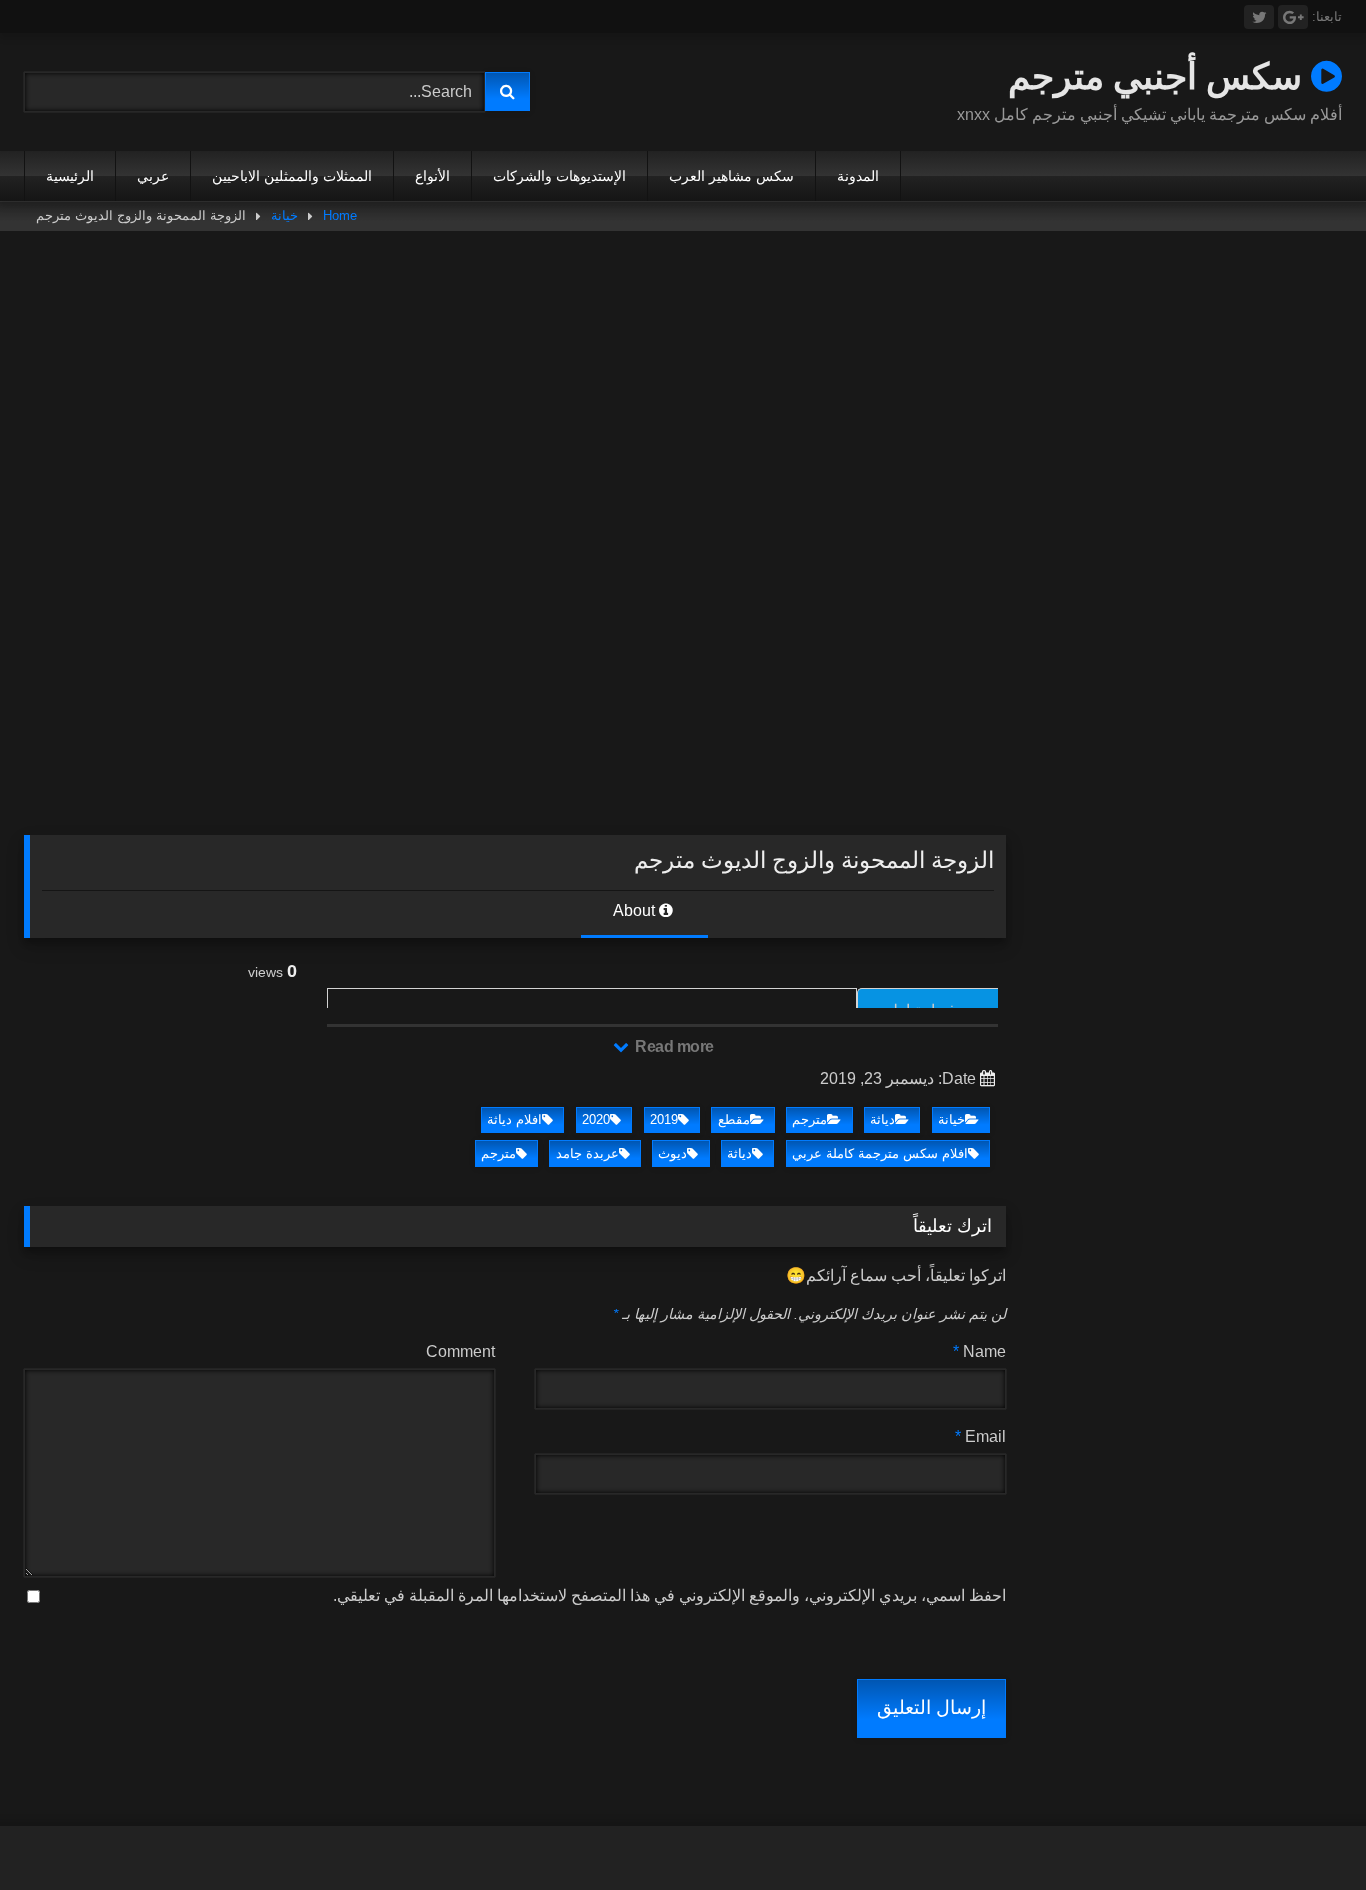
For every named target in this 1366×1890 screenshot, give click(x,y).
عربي (153, 176)
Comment (460, 1351)
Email (980, 1436)
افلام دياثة (514, 1119)
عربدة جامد (587, 1153)
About (636, 910)
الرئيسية (70, 176)
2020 (596, 1119)
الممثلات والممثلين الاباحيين (292, 176)
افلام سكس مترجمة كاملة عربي (880, 1153)
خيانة (284, 215)
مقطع (734, 1119)
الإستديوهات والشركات (559, 176)
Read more (673, 1046)
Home (340, 215)
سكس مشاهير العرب (731, 176)
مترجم (809, 1119)
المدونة (858, 176)
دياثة (882, 1119)
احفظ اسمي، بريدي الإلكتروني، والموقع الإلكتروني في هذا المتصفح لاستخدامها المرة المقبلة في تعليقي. (669, 1595)
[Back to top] (1304, 1830)
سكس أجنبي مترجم (1159, 75)
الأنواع (432, 176)
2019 (664, 1119)
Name (979, 1351)
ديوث (672, 1153)
